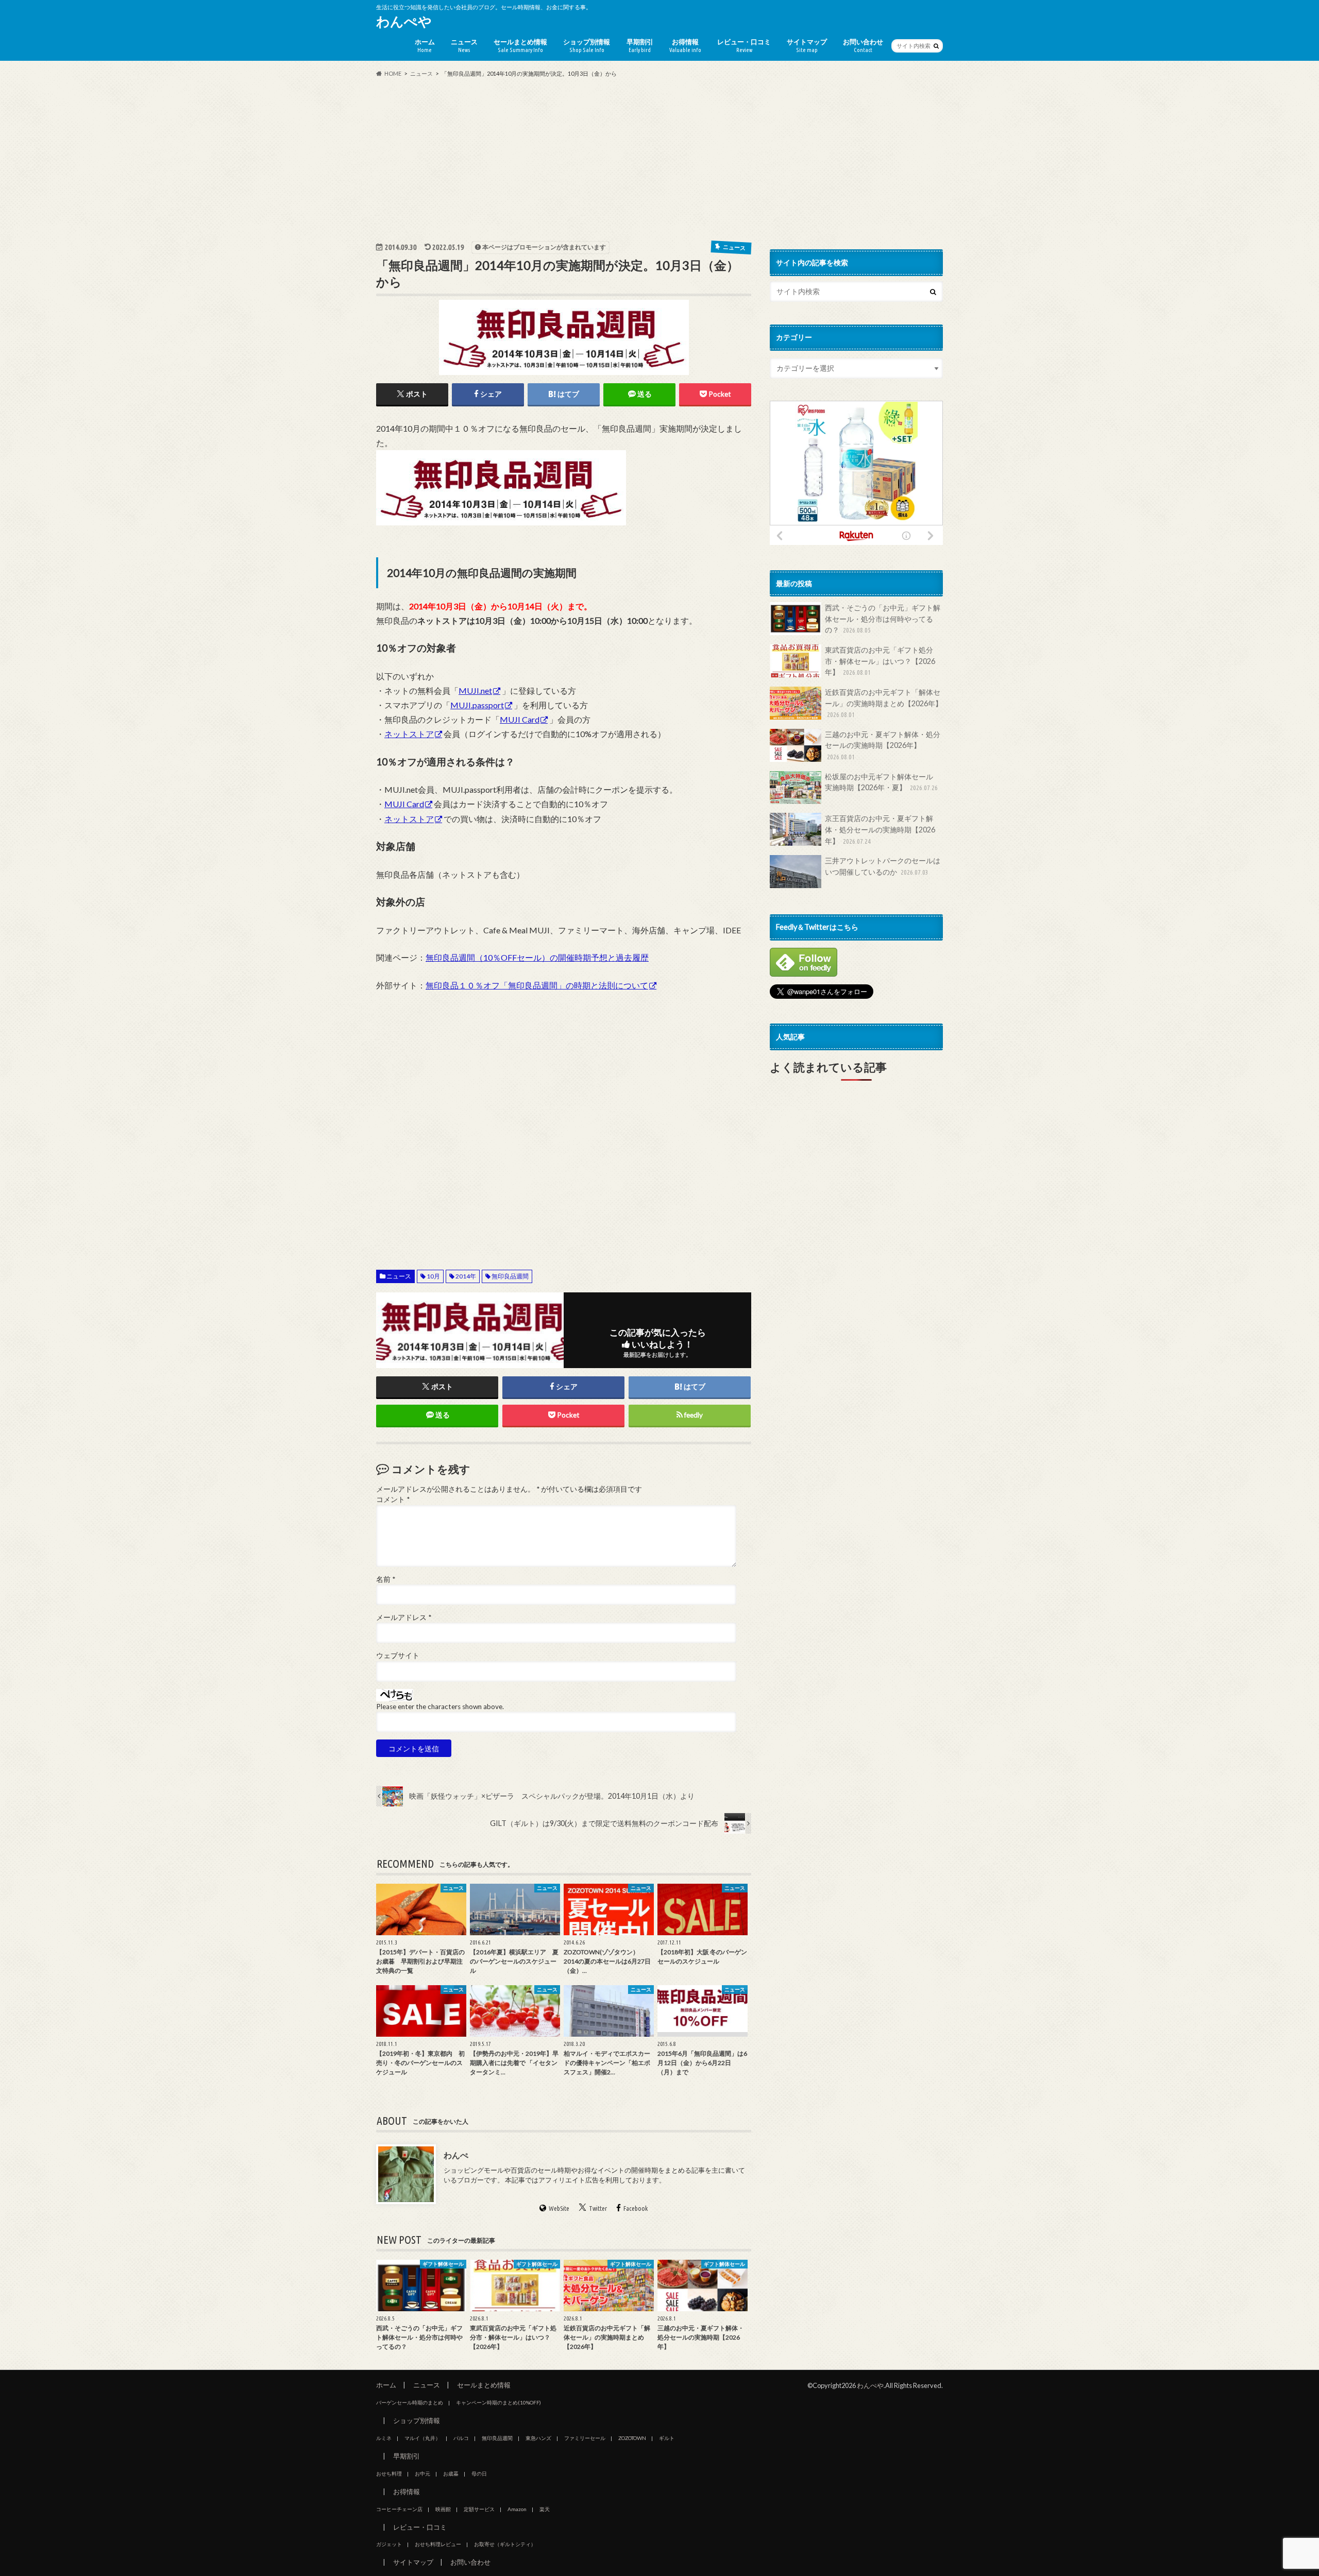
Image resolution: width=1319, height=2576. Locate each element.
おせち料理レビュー (438, 2544)
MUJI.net (475, 690)
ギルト (667, 2438)
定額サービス (479, 2509)
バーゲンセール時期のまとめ (410, 2402)
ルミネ (384, 2438)
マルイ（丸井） (422, 2438)
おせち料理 (389, 2473)
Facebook (636, 2208)
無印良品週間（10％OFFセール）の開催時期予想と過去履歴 (537, 957)
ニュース (464, 45)
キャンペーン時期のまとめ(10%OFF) (498, 2402)
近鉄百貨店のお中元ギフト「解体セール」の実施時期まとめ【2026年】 (884, 703)
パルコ (461, 2438)
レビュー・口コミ (744, 45)
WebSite (559, 2208)
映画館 (443, 2509)
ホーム (425, 45)
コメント (393, 1499)
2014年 (466, 1276)
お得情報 (685, 45)
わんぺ (456, 2155)
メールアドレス (404, 1617)
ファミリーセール (585, 2438)
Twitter (598, 2208)
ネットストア (409, 734)
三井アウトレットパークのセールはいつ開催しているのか (883, 866)
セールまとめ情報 (520, 45)
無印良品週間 (510, 1276)
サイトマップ (807, 45)
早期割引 (640, 45)
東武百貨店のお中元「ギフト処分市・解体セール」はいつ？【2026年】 (880, 661)
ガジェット (389, 2544)
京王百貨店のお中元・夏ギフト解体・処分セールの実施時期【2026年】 (880, 829)
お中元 (422, 2473)
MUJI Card (520, 719)
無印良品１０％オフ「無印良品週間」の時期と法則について (537, 985)
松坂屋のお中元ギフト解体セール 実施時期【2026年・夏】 (883, 782)
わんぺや (404, 21)
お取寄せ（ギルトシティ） (505, 2544)
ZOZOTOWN (632, 2438)
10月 (433, 1276)
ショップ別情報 (587, 45)
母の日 (479, 2473)
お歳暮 (451, 2473)
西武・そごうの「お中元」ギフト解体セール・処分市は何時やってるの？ (883, 619)
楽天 (545, 2509)
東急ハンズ (538, 2438)
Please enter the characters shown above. (440, 1707)
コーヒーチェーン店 (399, 2509)
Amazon (517, 2509)
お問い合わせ (863, 45)
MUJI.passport (477, 705)
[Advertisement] (659, 159)
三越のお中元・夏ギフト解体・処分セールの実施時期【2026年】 (883, 745)
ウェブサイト (398, 1656)
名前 (386, 1579)
